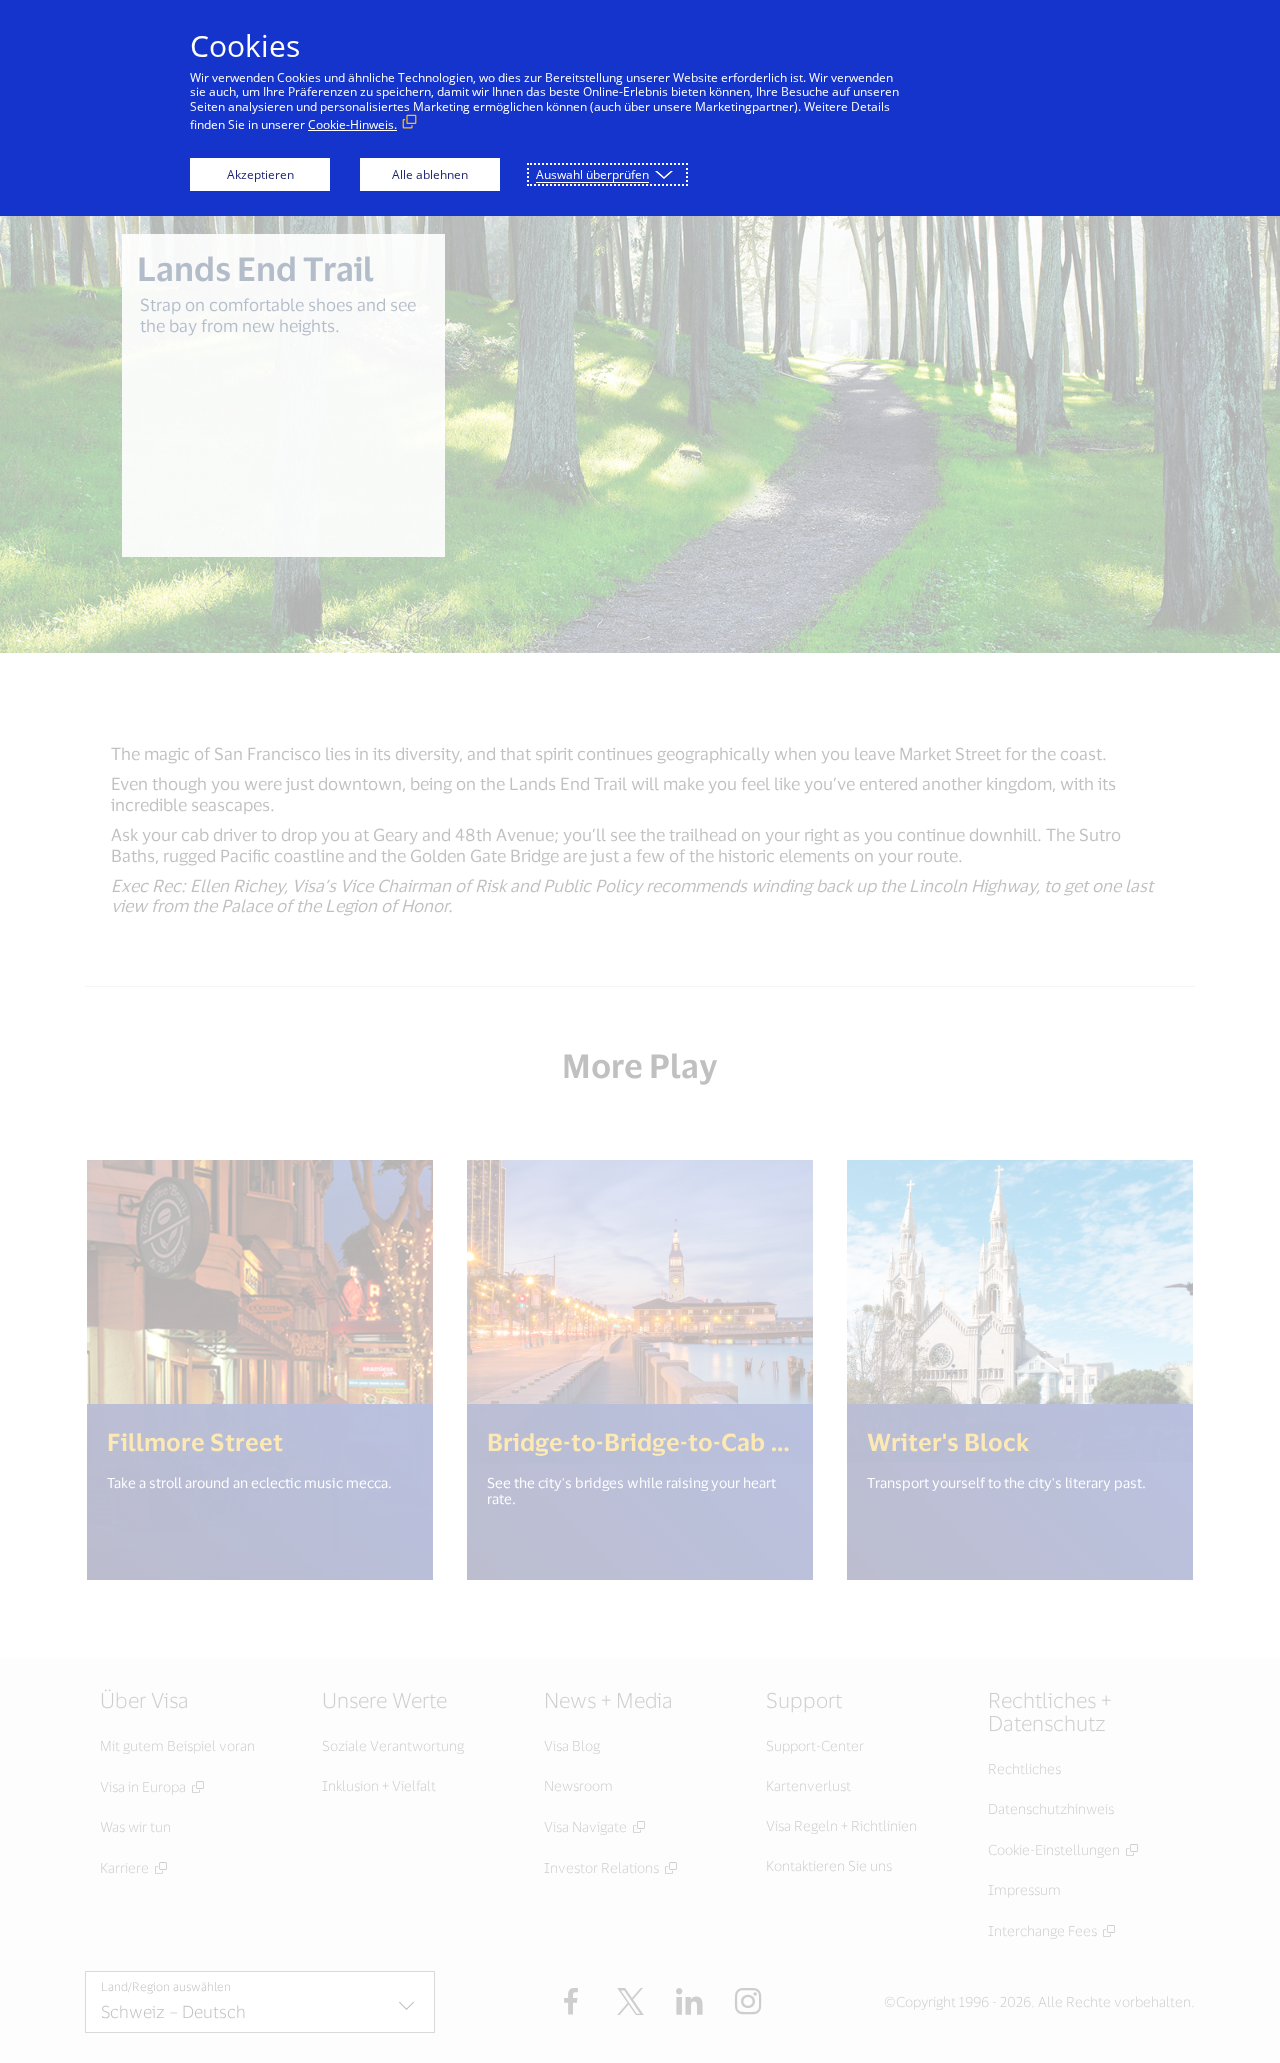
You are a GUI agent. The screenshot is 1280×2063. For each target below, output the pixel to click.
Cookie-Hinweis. (352, 124)
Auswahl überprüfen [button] (592, 174)
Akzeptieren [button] (260, 174)
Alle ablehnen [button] (430, 174)
